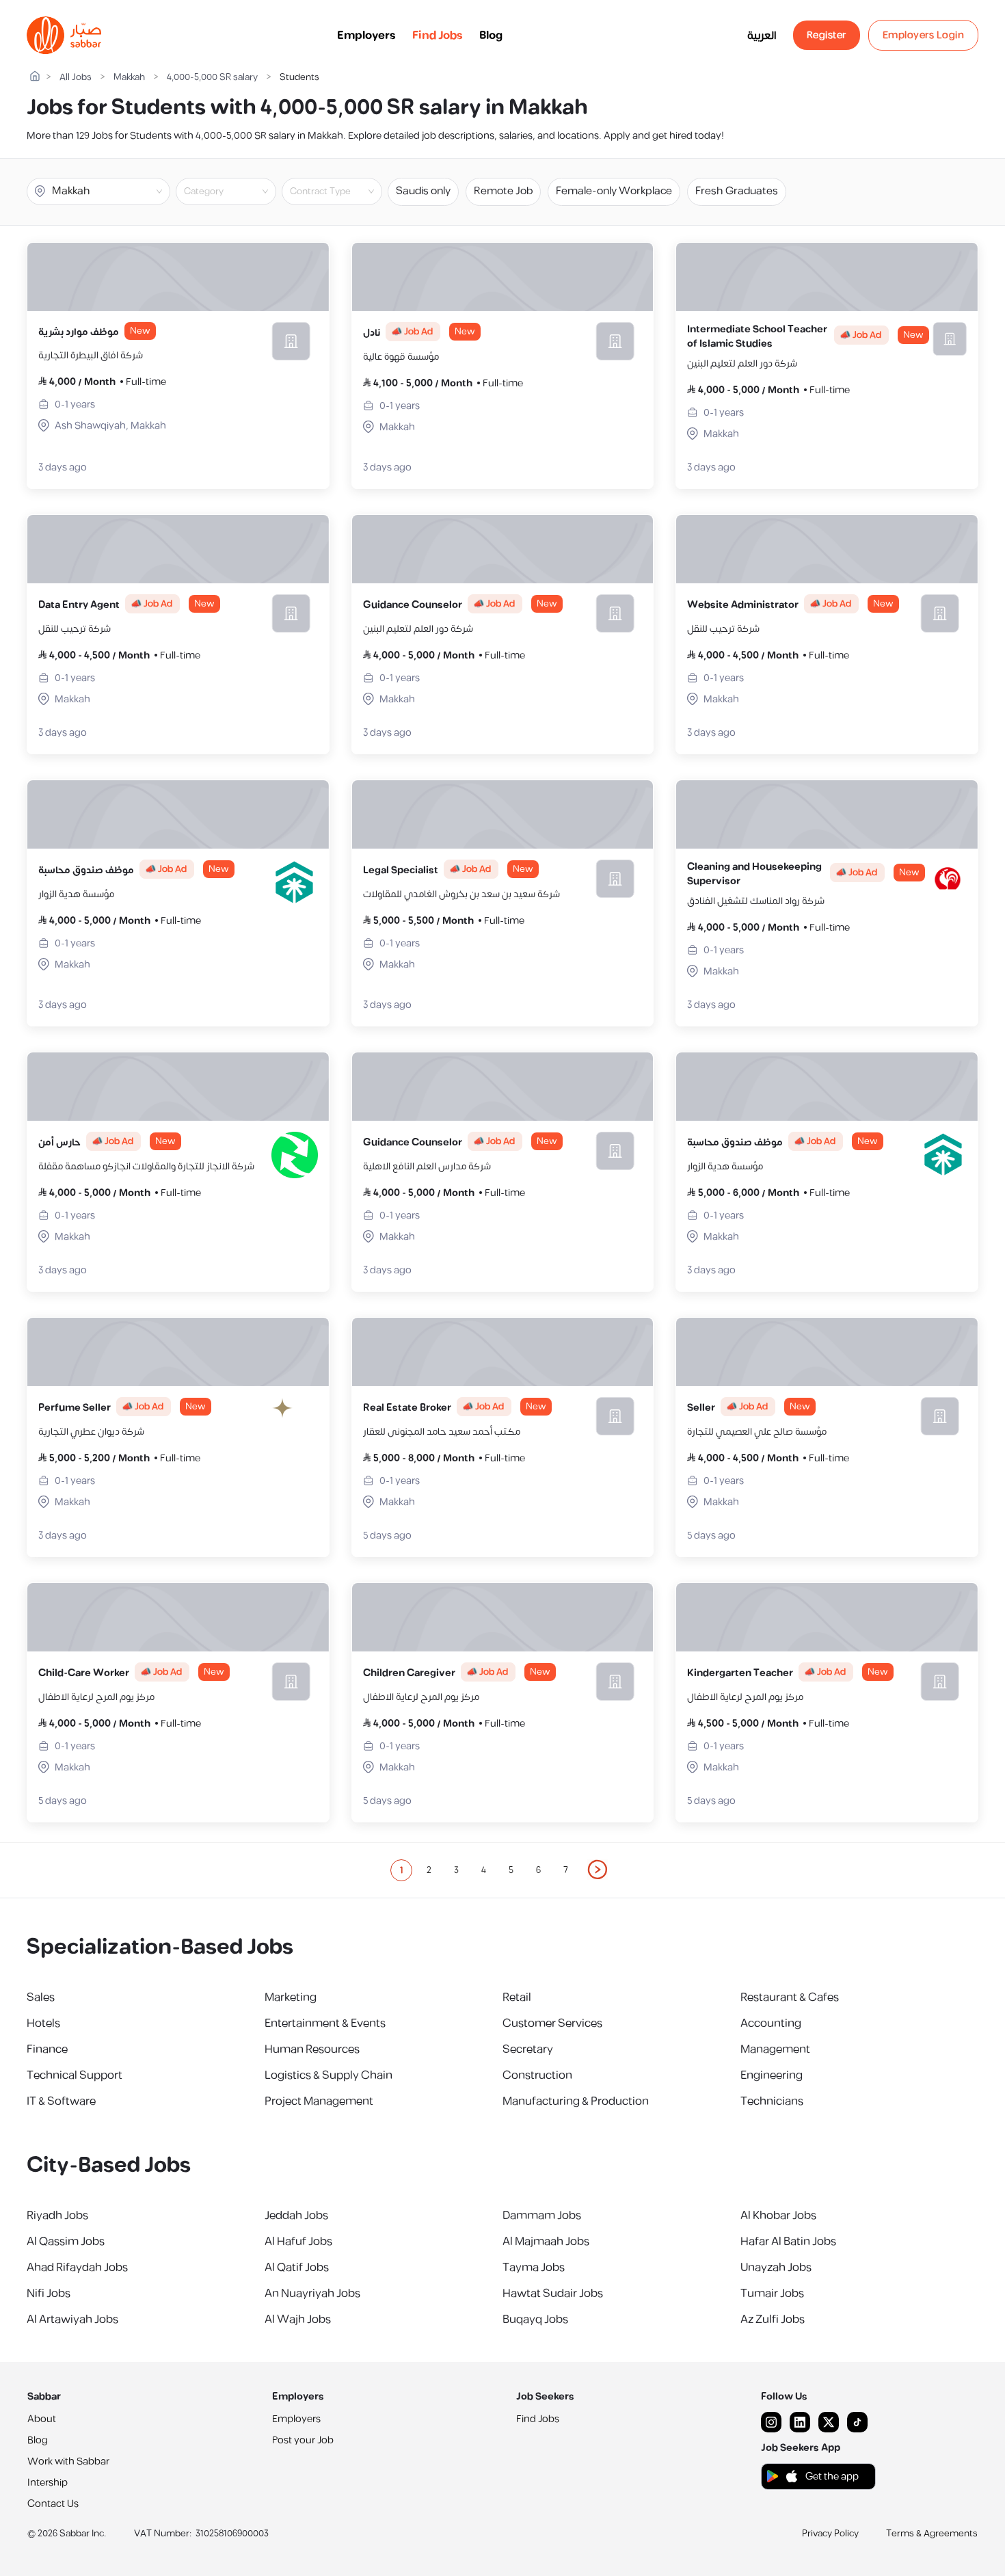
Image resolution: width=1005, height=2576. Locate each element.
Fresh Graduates (737, 191)
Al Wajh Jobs (298, 2320)
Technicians (772, 2101)
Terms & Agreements (932, 2534)
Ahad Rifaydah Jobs (77, 2268)
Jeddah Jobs (296, 2216)
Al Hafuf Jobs (298, 2242)
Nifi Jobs (49, 2294)
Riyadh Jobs (57, 2216)
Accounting (771, 2023)
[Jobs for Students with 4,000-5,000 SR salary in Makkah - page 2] (598, 1870)
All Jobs (76, 78)
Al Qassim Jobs (66, 2242)
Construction (537, 2075)
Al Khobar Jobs (778, 2216)
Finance (47, 2049)
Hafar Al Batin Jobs (788, 2242)
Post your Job (303, 2440)
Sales (41, 1997)
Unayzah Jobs (776, 2268)
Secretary (528, 2049)
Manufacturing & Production (576, 2101)
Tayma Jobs (534, 2268)
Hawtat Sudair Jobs (553, 2294)
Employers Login (924, 35)
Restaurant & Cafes (790, 1997)
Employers (366, 36)
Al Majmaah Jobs (546, 2242)
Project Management (319, 2101)
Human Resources (312, 2049)
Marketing (291, 1997)
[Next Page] (598, 1870)
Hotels (43, 2023)
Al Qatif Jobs (297, 2268)
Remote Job (503, 191)
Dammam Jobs (542, 2216)
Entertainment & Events (325, 2023)
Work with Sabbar (68, 2461)
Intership (48, 2483)
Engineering (772, 2075)
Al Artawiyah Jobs (72, 2320)
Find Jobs (438, 36)
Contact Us (53, 2504)
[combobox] (237, 191)
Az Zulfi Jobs (773, 2320)
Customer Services (552, 2023)
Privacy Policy (830, 2534)
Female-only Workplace (614, 191)
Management (775, 2049)
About (42, 2419)
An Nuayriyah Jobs (312, 2294)
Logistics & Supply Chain (329, 2075)
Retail (517, 1997)
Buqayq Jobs (535, 2320)
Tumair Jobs (772, 2294)
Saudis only (423, 191)
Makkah (129, 78)
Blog (491, 36)
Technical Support (75, 2075)
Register (827, 35)
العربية (762, 36)
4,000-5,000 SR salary (212, 78)
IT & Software (61, 2101)
